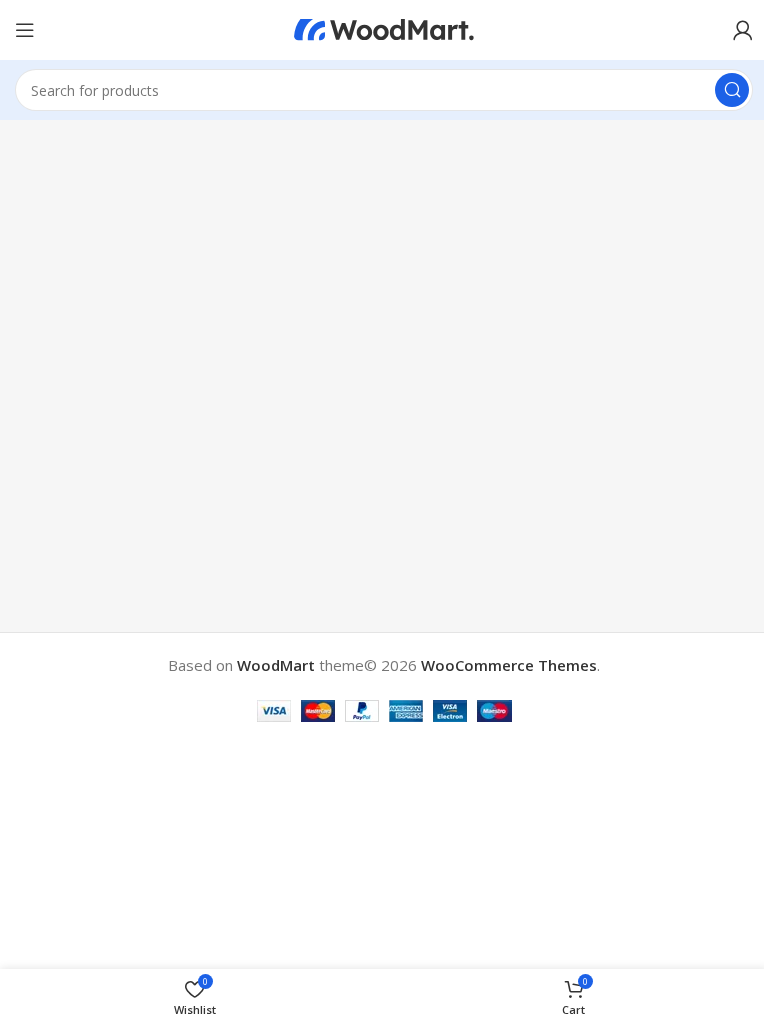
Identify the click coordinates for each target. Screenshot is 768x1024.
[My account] (743, 30)
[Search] (732, 90)
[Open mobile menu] (25, 30)
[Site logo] (384, 28)
